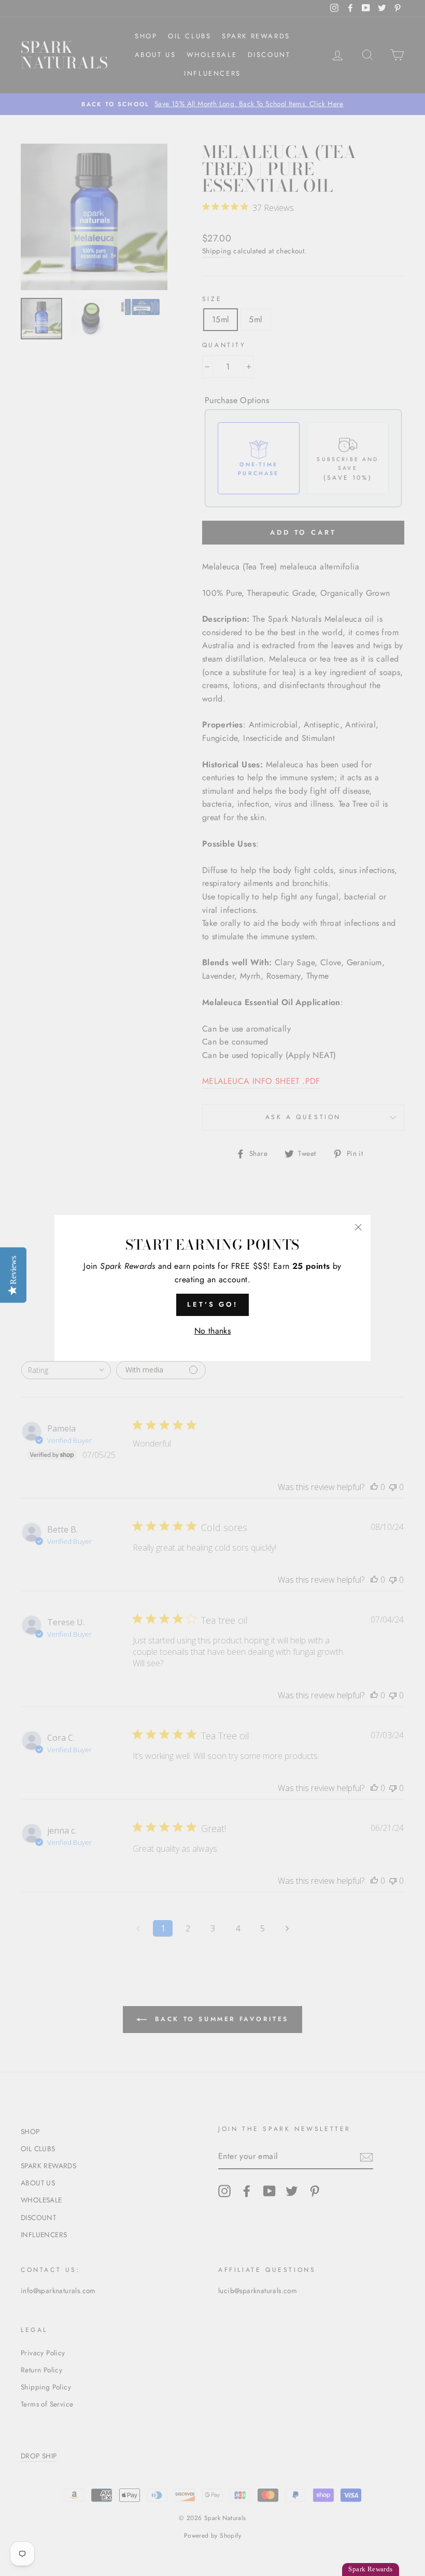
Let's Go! (212, 1304)
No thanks (213, 1331)
